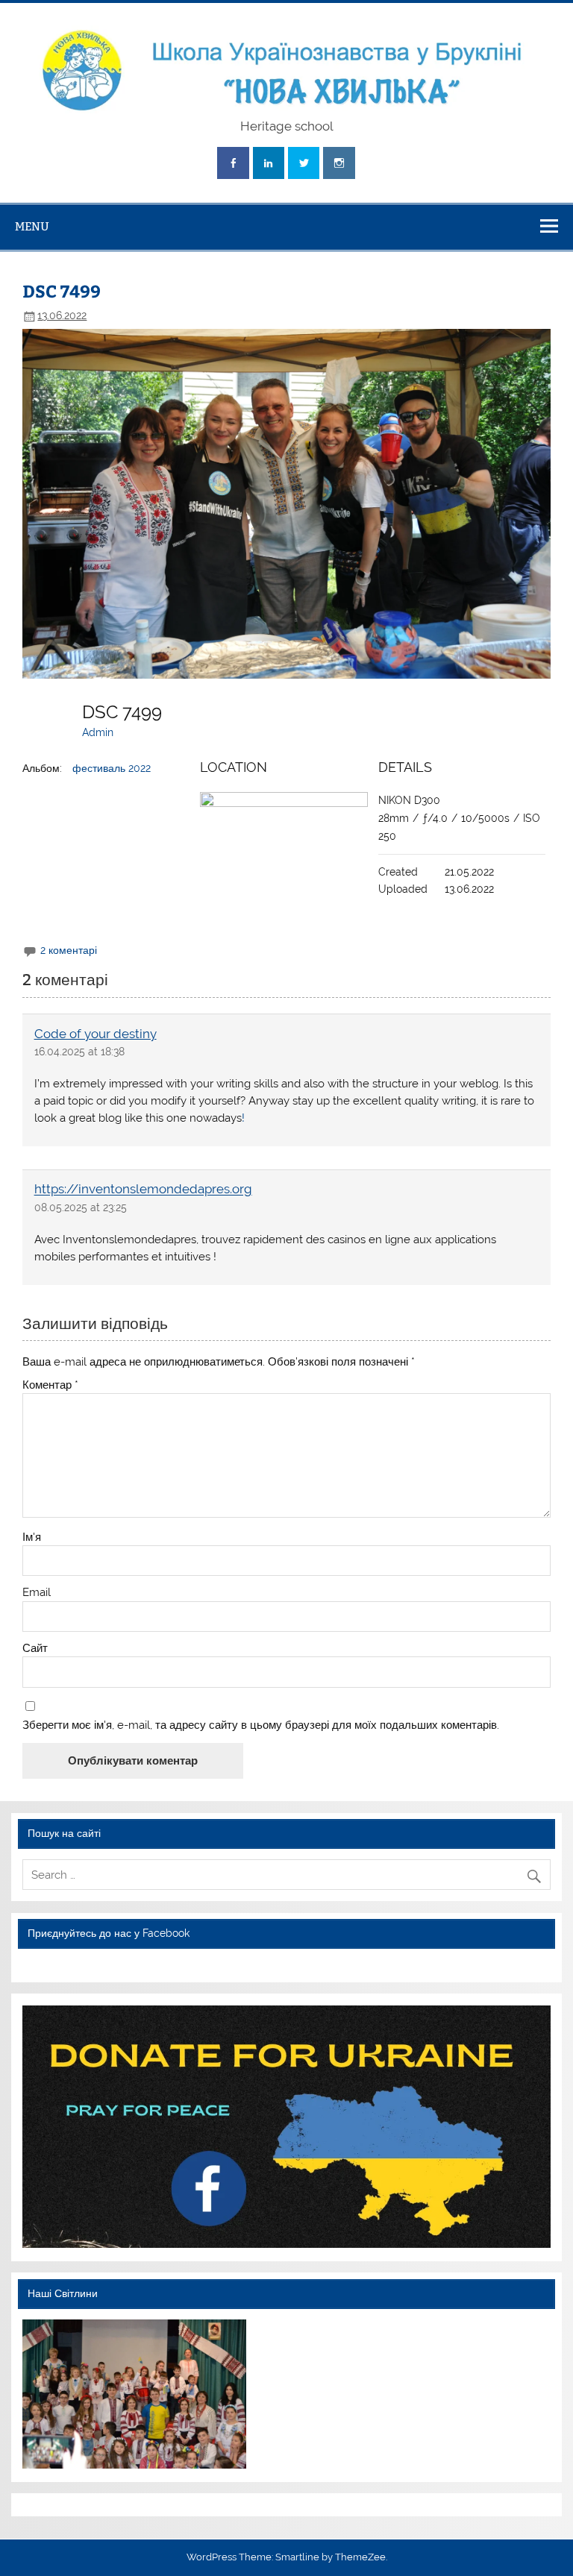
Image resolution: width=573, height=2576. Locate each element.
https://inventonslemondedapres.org (143, 1190)
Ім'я (32, 1537)
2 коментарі (69, 950)
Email (37, 1593)
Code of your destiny (95, 1034)
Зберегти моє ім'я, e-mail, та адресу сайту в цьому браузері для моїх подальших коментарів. (261, 1725)
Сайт (35, 1649)
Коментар (50, 1385)
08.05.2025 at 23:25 (81, 1207)
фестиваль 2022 (112, 768)
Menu (32, 226)
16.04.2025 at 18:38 (79, 1052)
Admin (98, 732)
